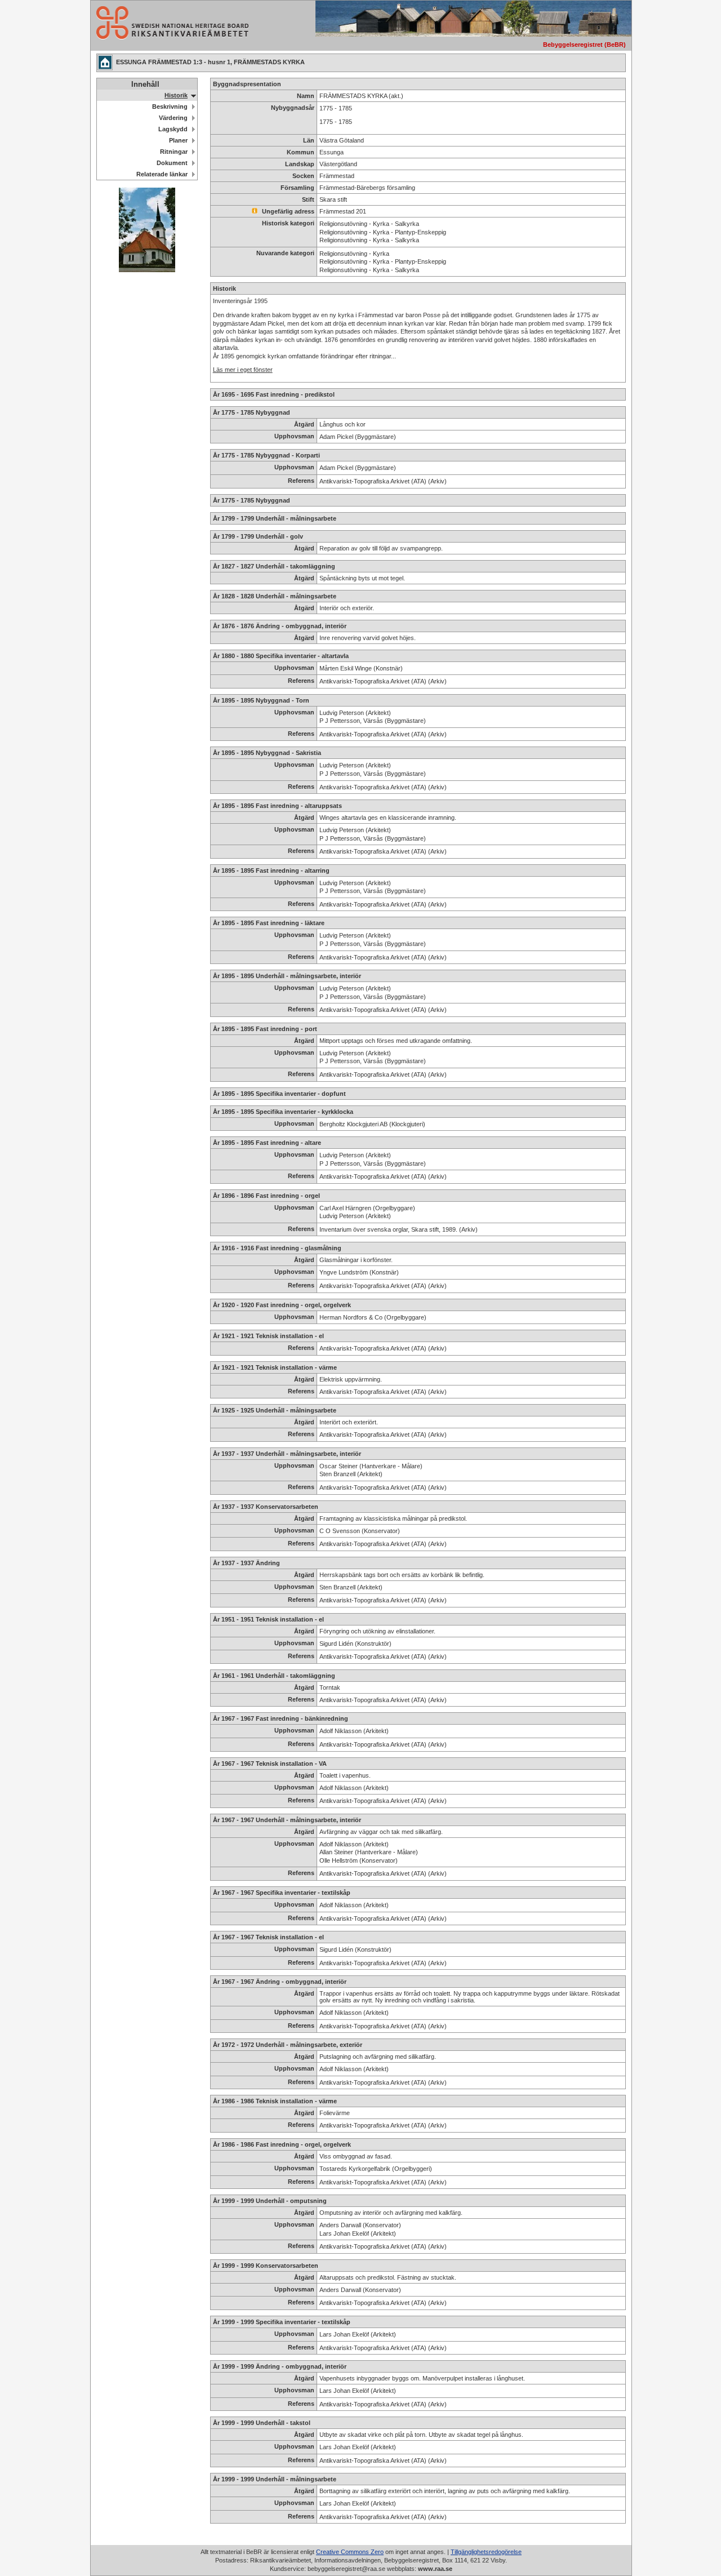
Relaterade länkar (162, 174)
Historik (176, 95)
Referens (301, 481)
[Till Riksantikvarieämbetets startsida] (170, 36)
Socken (303, 176)
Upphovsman (294, 436)
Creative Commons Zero (350, 2552)
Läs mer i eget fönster (243, 370)
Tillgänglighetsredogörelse (486, 2552)
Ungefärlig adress (287, 211)
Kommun (301, 152)
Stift (308, 199)
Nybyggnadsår (293, 108)
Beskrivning (170, 106)
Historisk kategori (288, 223)
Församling (297, 188)
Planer (178, 140)
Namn (306, 96)
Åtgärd (304, 424)
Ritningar (174, 152)
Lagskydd (173, 129)
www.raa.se (435, 2569)
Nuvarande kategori (285, 253)
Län (309, 140)
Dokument (172, 163)
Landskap (300, 164)
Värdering (173, 118)
